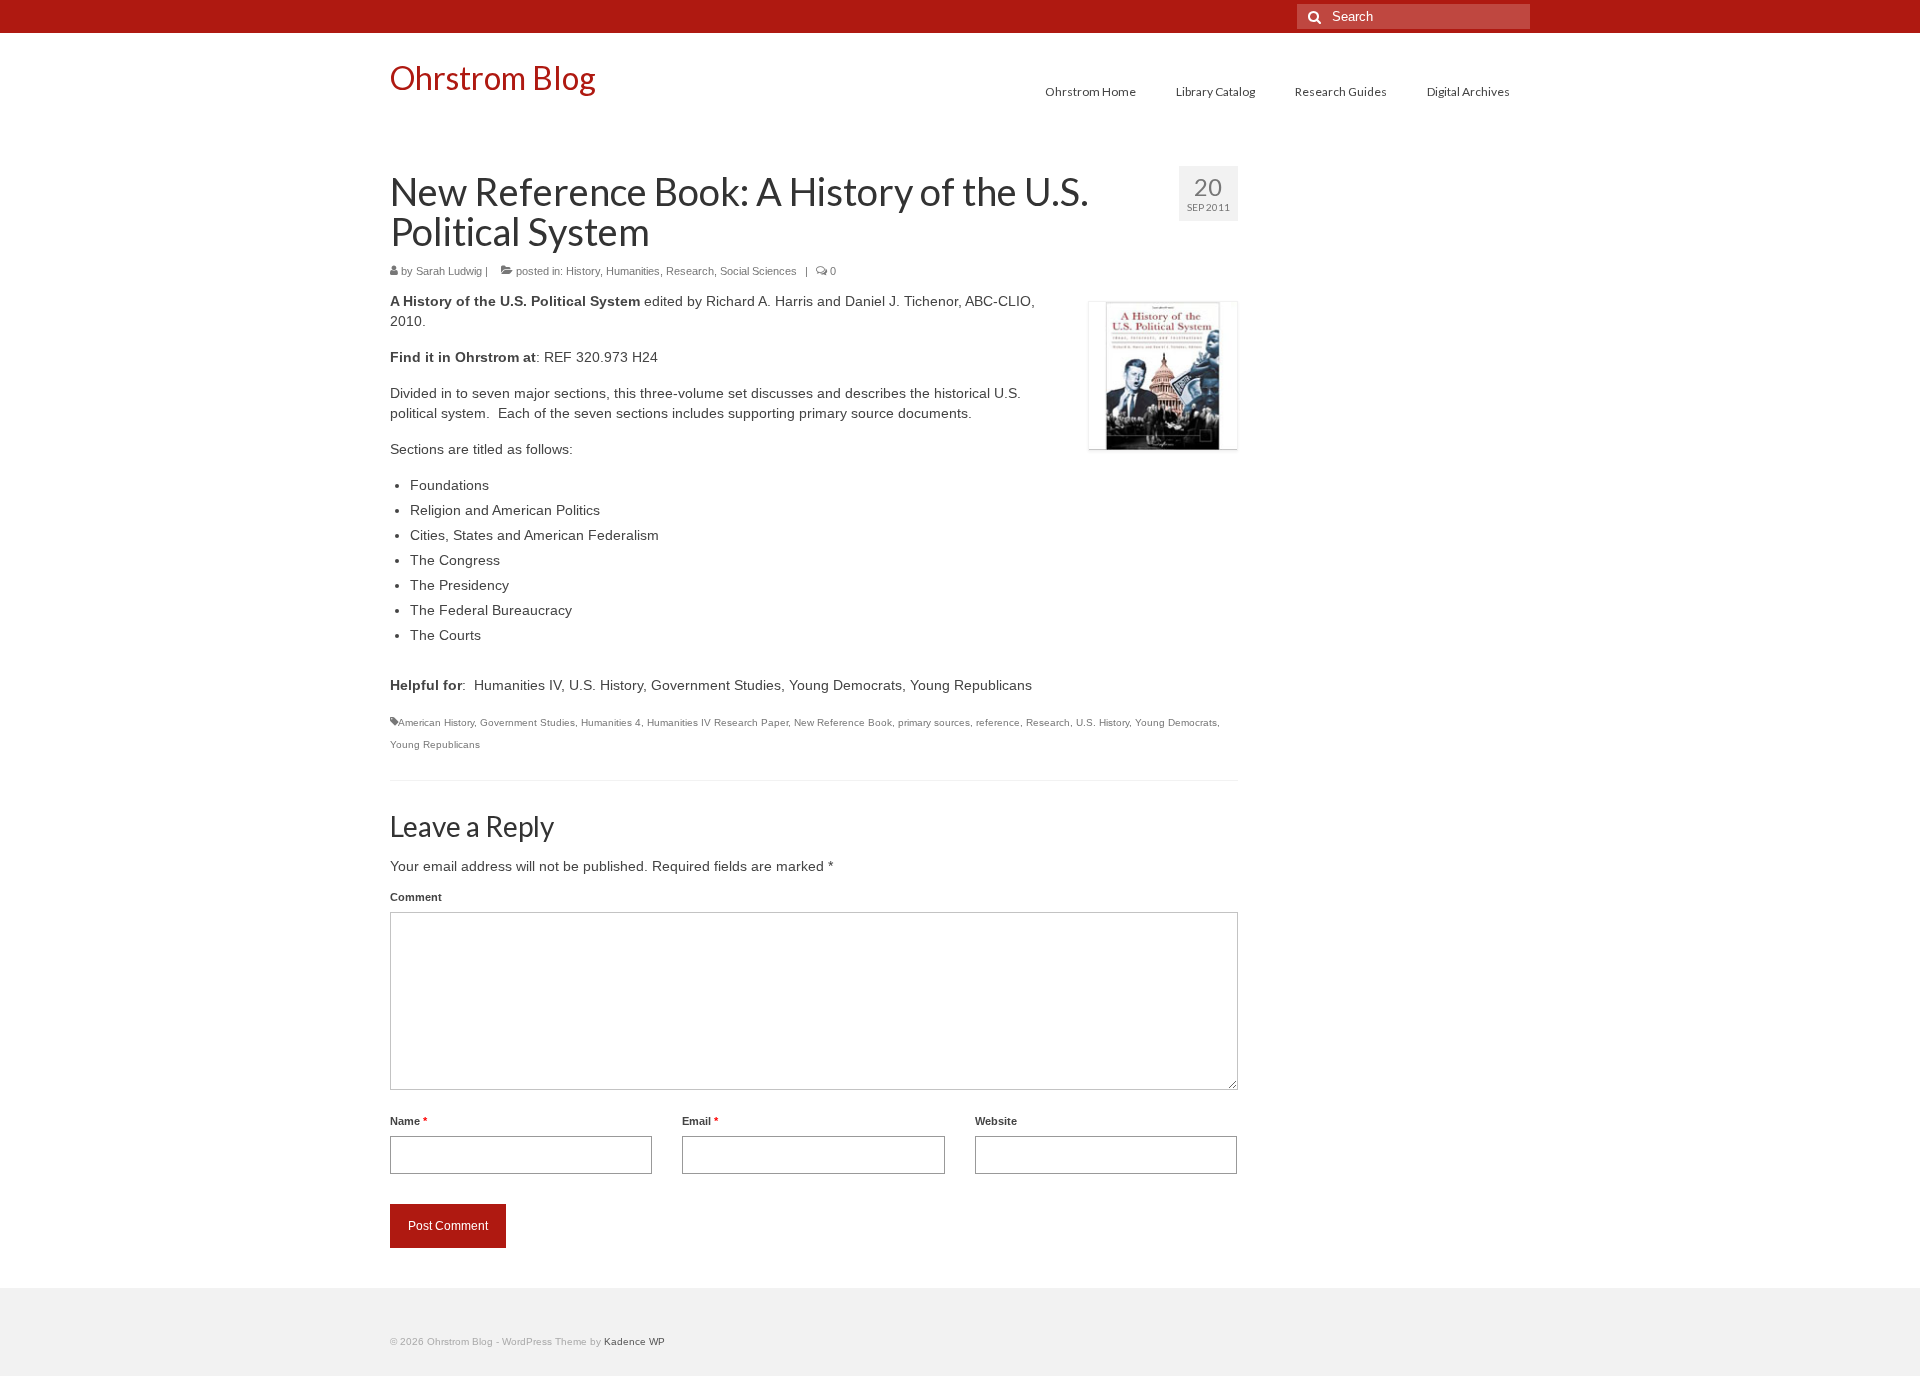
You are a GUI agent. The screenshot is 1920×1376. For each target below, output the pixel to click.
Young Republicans (435, 744)
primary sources (934, 722)
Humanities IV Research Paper (717, 722)
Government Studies (527, 722)
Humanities (633, 271)
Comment (416, 897)
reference (998, 722)
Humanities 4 (611, 722)
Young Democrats (1176, 722)
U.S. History (1102, 722)
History (583, 271)
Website (996, 1121)
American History (436, 722)
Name (408, 1121)
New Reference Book (843, 722)
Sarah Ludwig (449, 271)
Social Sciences (758, 271)
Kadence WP (634, 1341)
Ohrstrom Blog (493, 77)
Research (690, 271)
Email (700, 1121)
